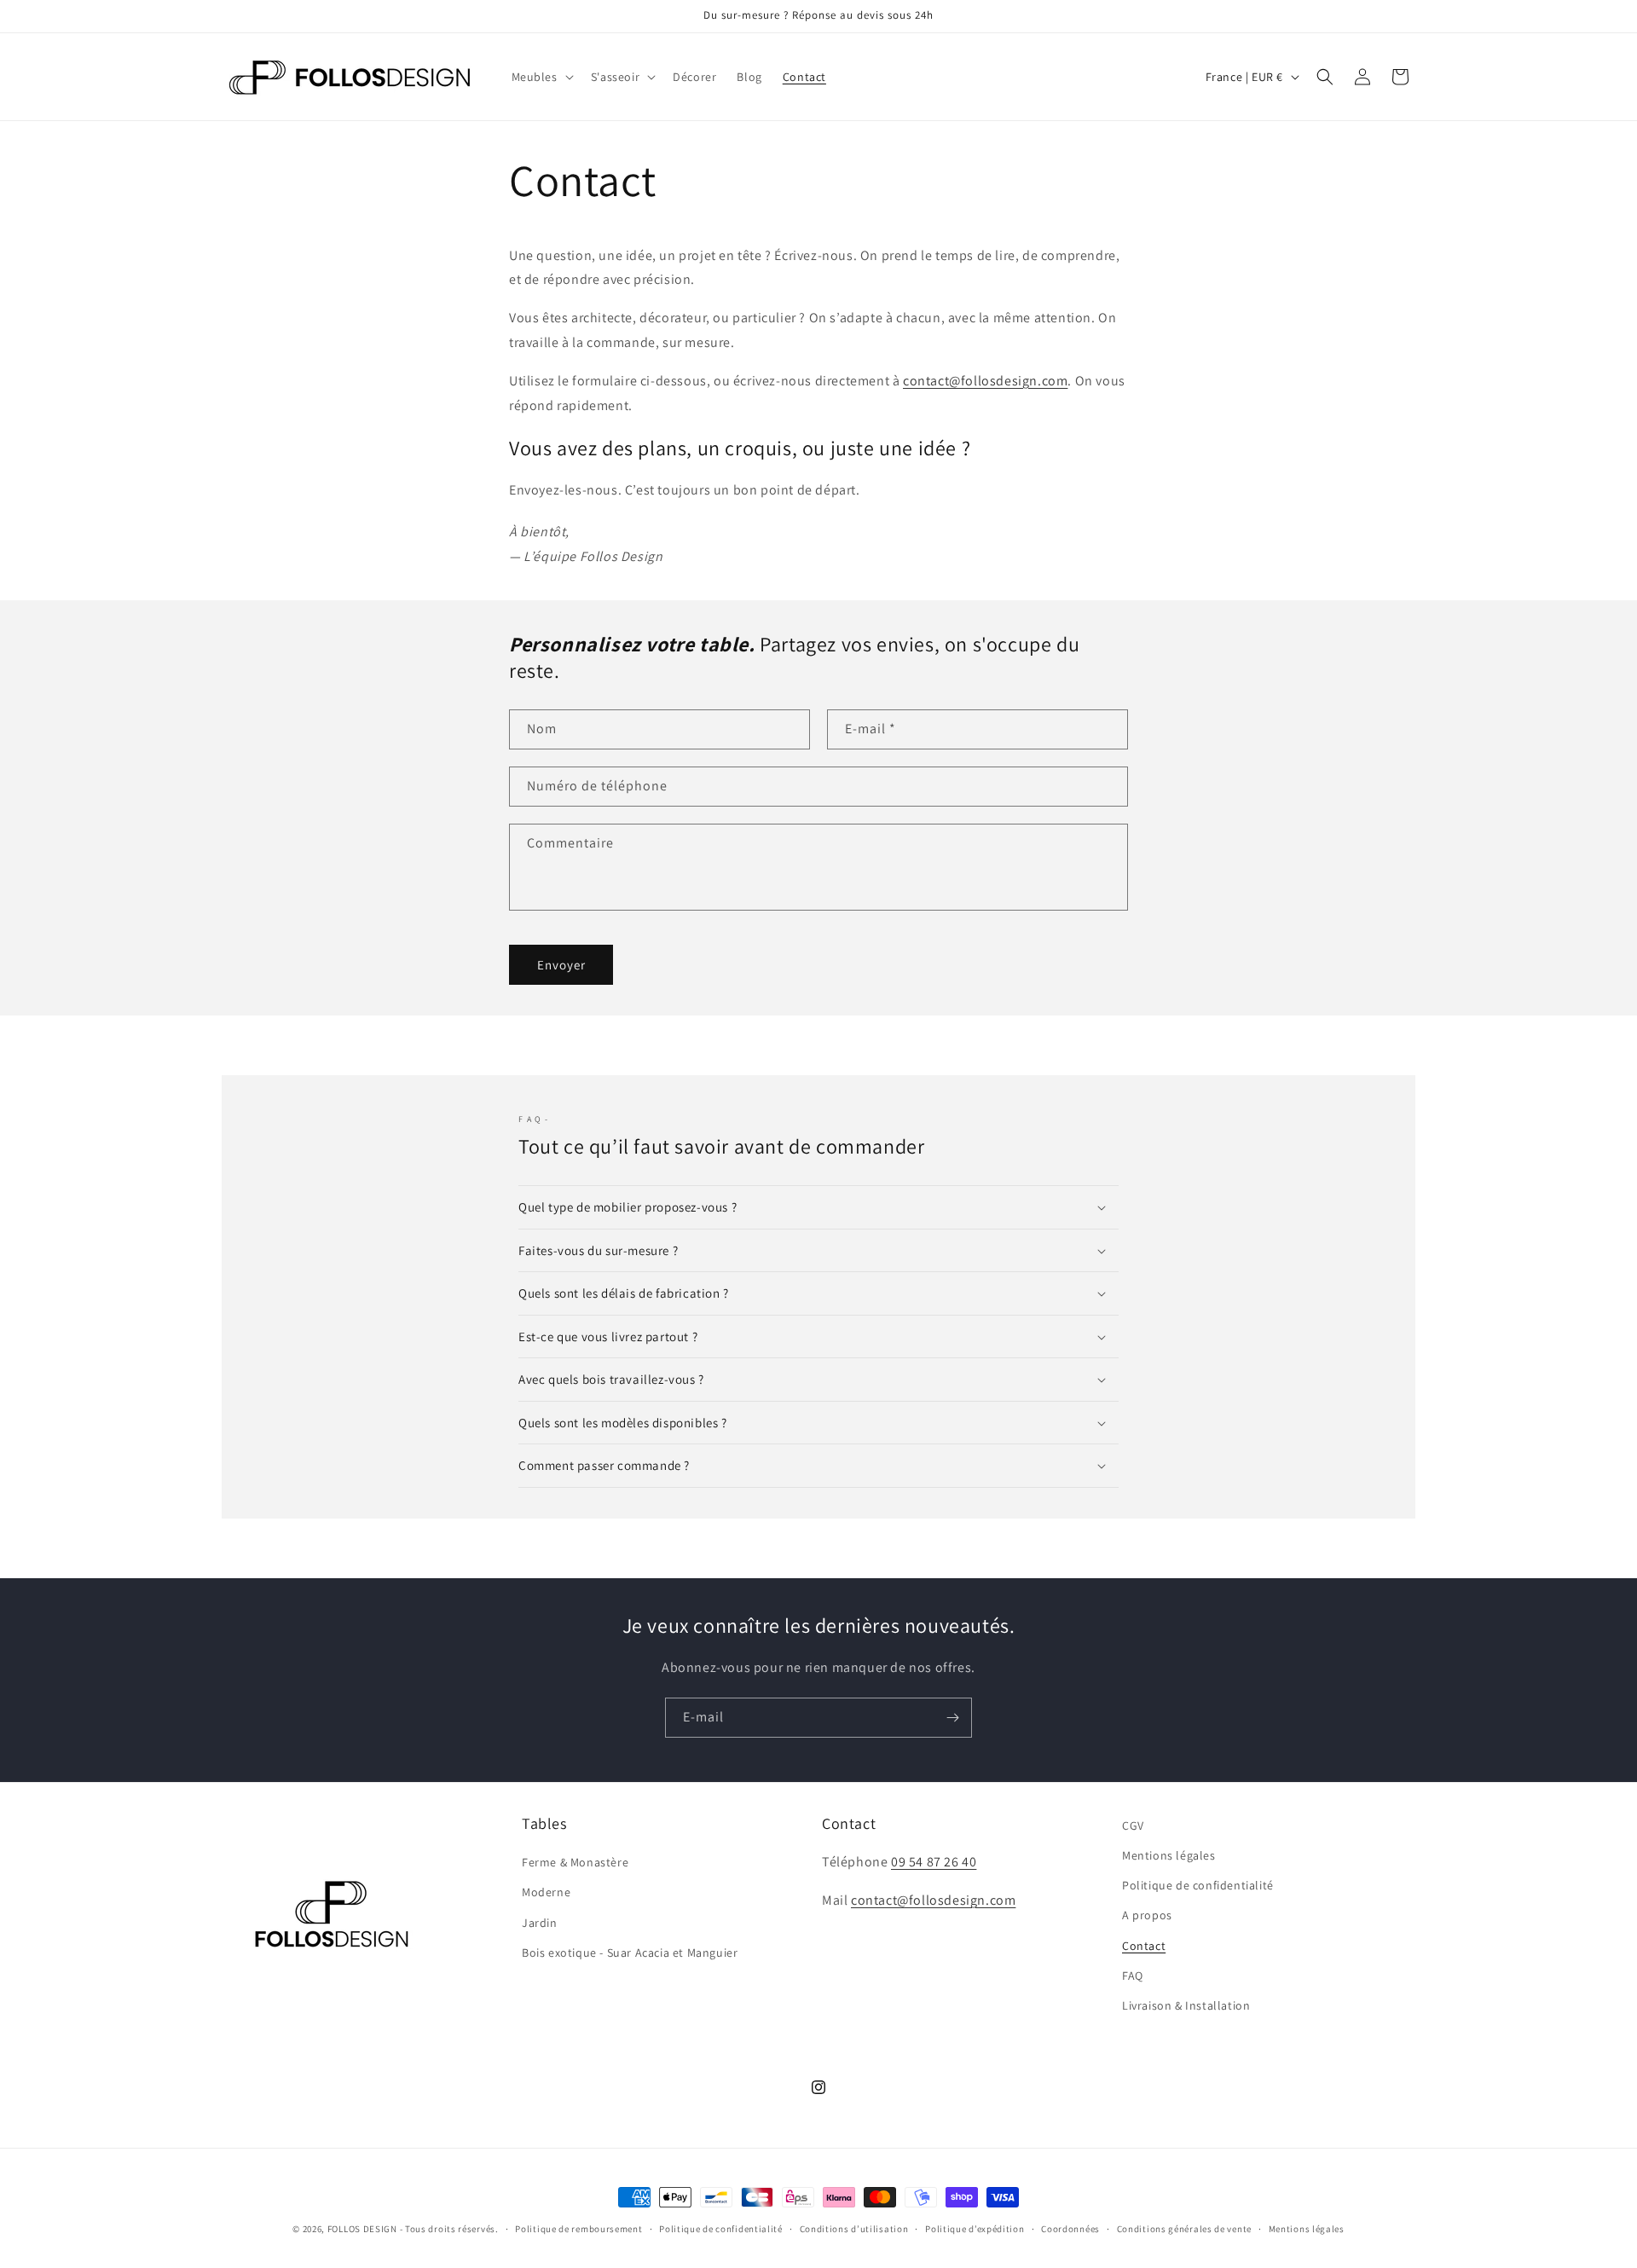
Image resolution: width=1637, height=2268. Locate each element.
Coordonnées (1070, 2229)
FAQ (1133, 1976)
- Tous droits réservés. (449, 2229)
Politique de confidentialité (1198, 1885)
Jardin (540, 1923)
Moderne (546, 1892)
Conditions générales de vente (1184, 2229)
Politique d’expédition (975, 2229)
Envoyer (561, 965)
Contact (1144, 1946)
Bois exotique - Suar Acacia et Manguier (630, 1953)
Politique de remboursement (578, 2229)
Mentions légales (1169, 1855)
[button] (541, 77)
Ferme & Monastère (575, 1862)
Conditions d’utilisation (854, 2229)
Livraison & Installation (1186, 2005)
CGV (1133, 1825)
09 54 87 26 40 (934, 1862)
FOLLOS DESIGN (362, 2229)
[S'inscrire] (952, 1718)
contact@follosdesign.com (985, 381)
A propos (1147, 1915)
